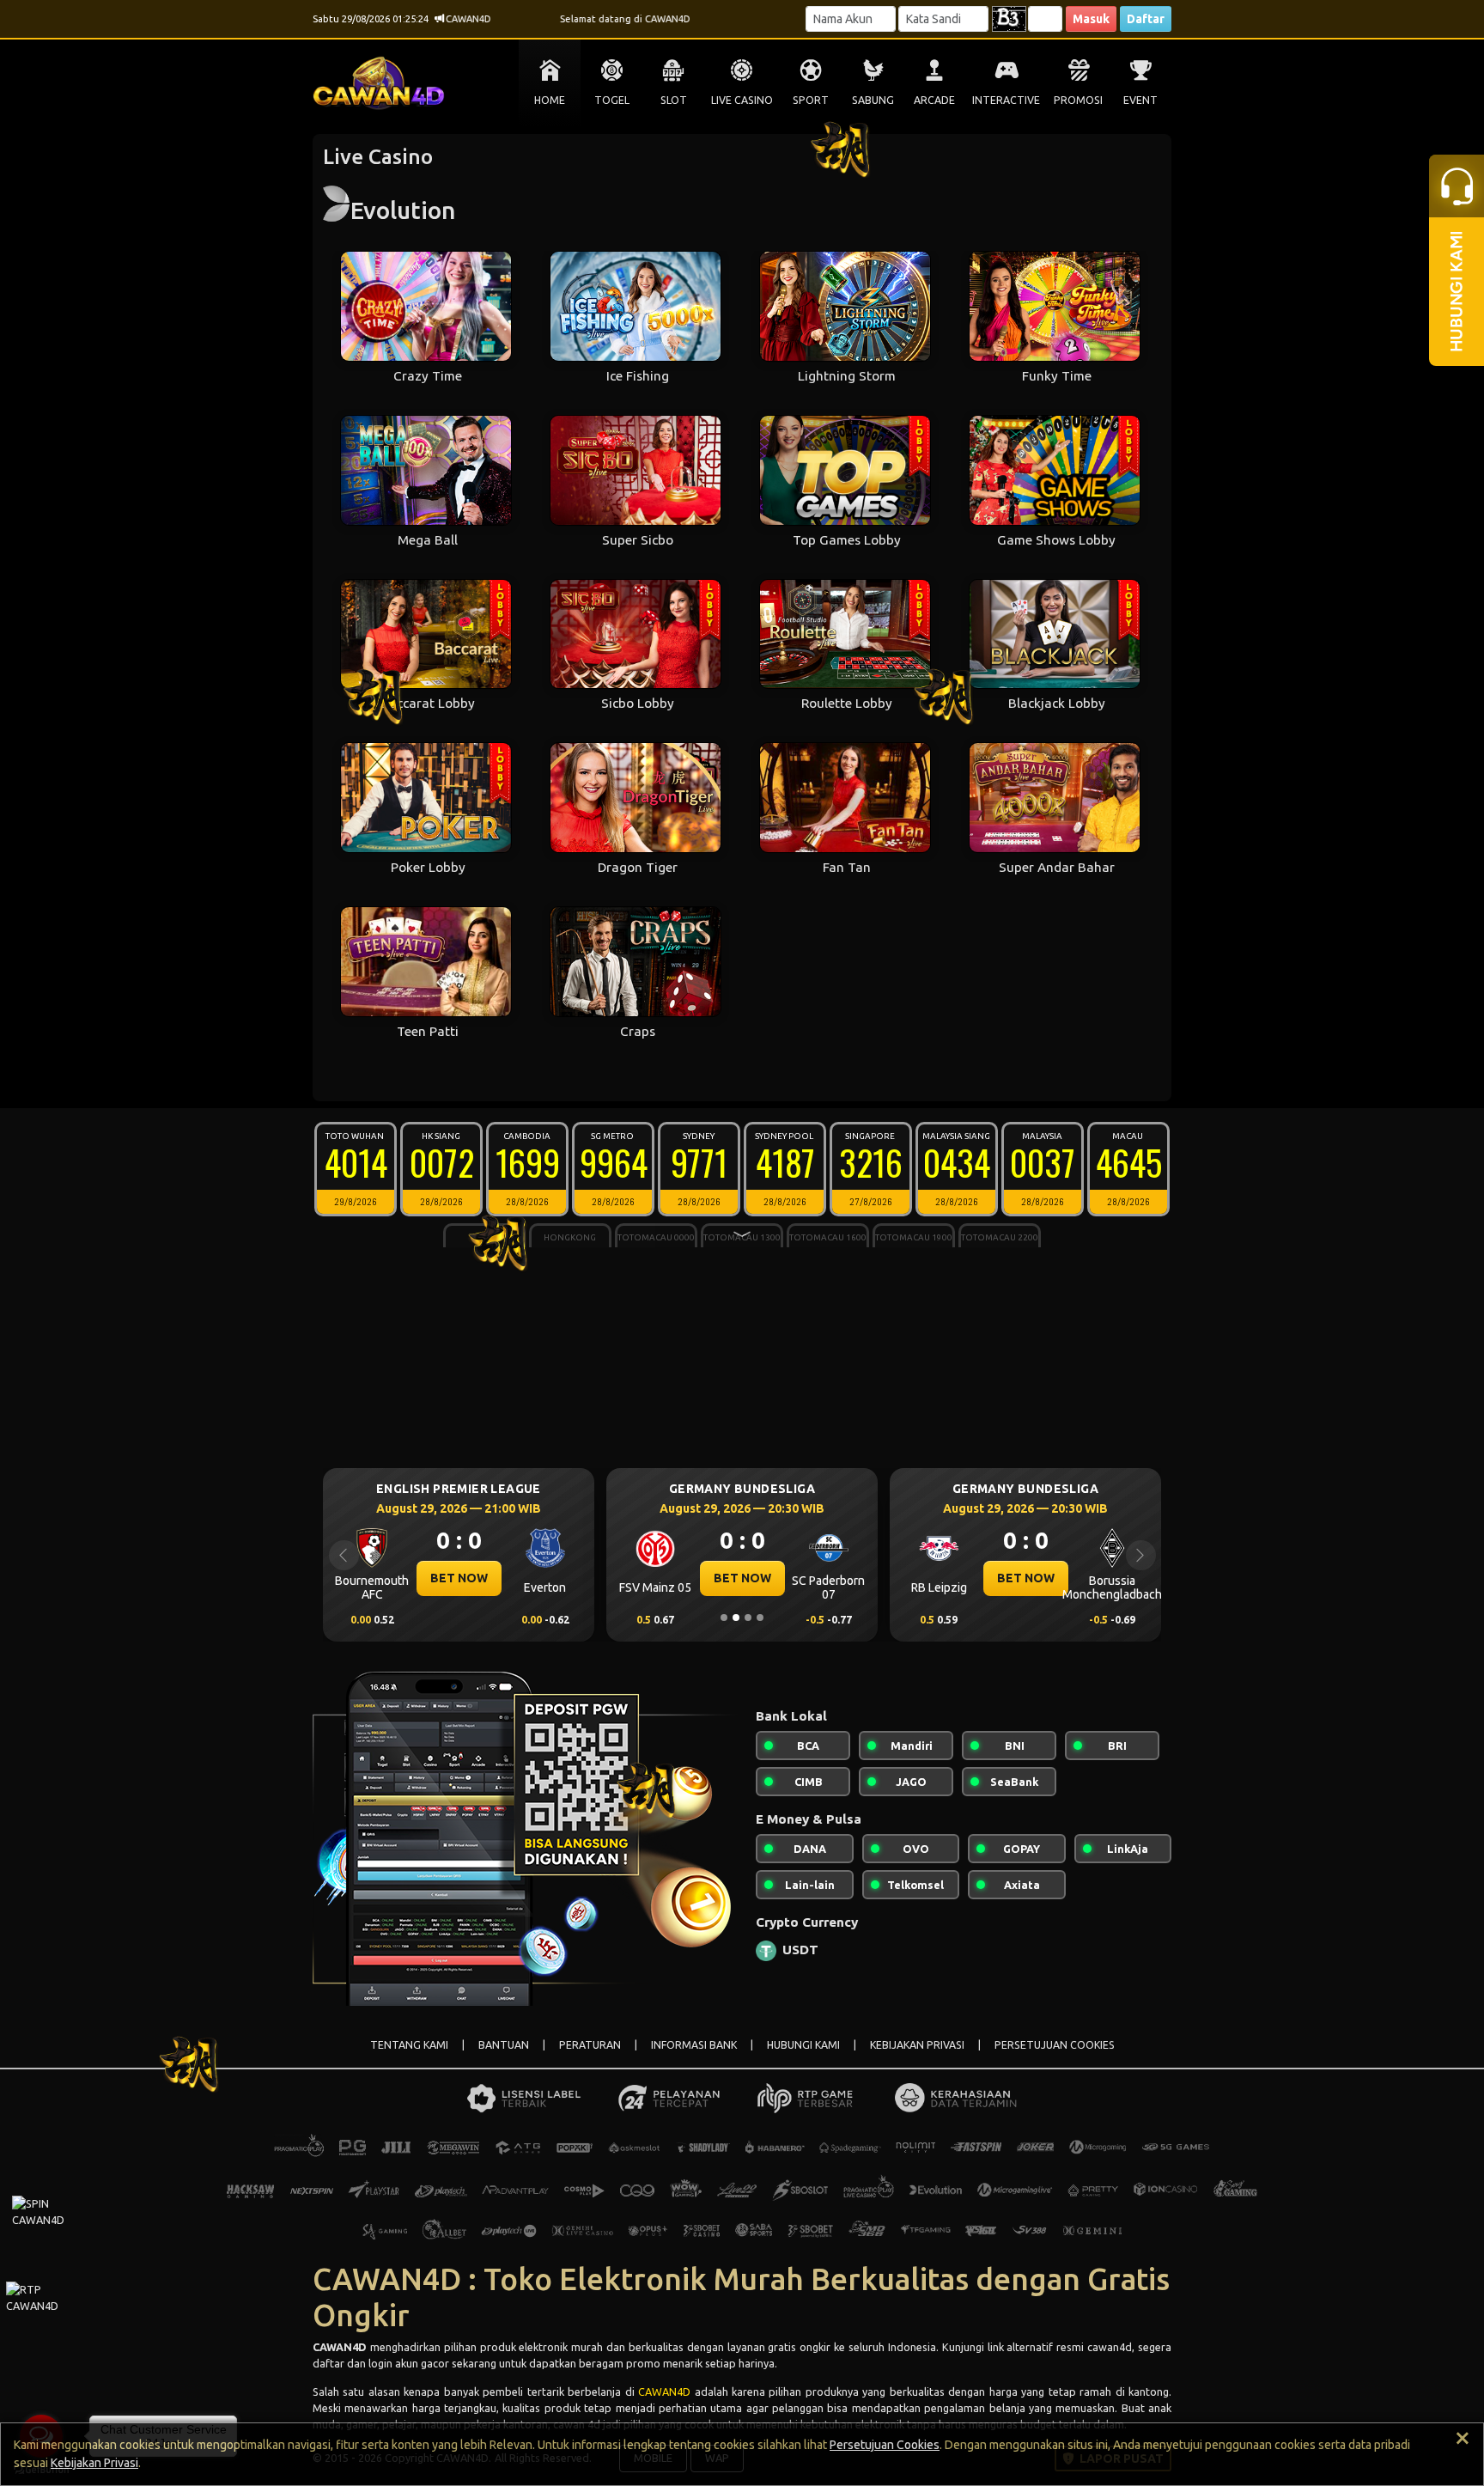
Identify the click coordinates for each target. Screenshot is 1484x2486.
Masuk (1091, 19)
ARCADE (934, 100)
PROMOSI (1078, 100)
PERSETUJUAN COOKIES (1055, 2045)
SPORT (811, 100)
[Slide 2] (736, 1618)
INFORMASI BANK (694, 2045)
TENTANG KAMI (409, 2045)
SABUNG (873, 100)
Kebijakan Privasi (94, 2463)
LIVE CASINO (742, 100)
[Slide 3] (748, 1618)
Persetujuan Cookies (885, 2445)
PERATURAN (590, 2045)
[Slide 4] (760, 1618)
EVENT (1140, 100)
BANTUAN (504, 2045)
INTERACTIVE (1006, 100)
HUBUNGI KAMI (803, 2045)
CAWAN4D (664, 2392)
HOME (550, 100)
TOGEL (612, 100)
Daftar (1146, 19)
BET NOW (459, 1578)
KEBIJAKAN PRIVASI (917, 2045)
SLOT (674, 100)
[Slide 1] (724, 1618)
